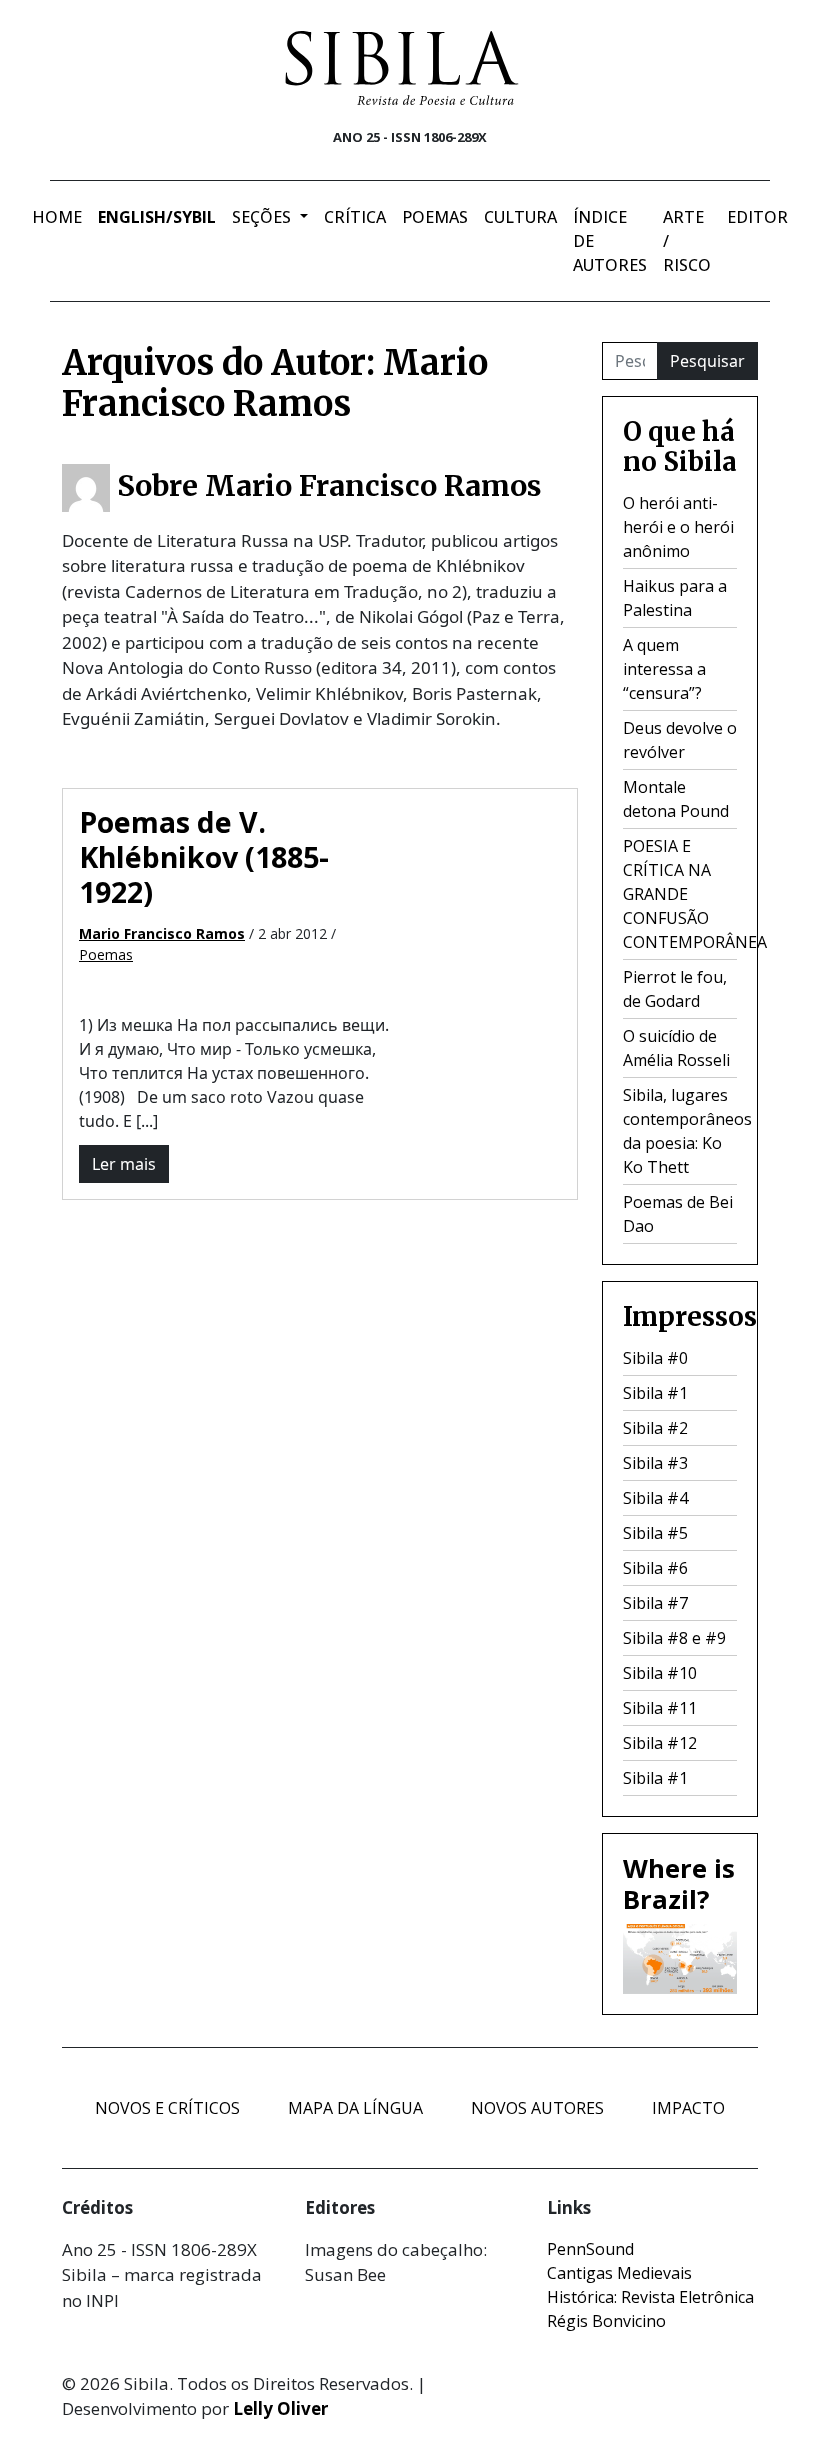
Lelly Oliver (280, 2408)
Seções (263, 217)
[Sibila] (402, 68)
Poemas (435, 217)
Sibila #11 (660, 1708)
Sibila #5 (655, 1533)
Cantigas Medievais (619, 2273)
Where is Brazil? (679, 1884)
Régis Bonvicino (606, 2321)
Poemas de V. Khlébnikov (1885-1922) (204, 857)
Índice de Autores (610, 241)
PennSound (590, 2249)
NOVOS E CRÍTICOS (167, 2108)
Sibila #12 (660, 1743)
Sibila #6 (655, 1568)
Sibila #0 (655, 1358)
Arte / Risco (687, 241)
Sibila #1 (655, 1393)
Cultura (520, 217)
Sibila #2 (655, 1428)
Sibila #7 (655, 1603)
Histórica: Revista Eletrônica (650, 2297)
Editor (757, 217)
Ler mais (124, 1164)
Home (57, 217)
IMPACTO (688, 2108)
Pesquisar (707, 361)
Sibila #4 (655, 1498)
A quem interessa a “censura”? (664, 669)
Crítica (355, 217)
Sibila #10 (660, 1673)
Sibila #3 (655, 1463)
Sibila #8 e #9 (674, 1638)
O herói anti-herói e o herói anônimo (678, 527)
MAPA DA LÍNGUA (355, 2108)
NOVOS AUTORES (537, 2108)
